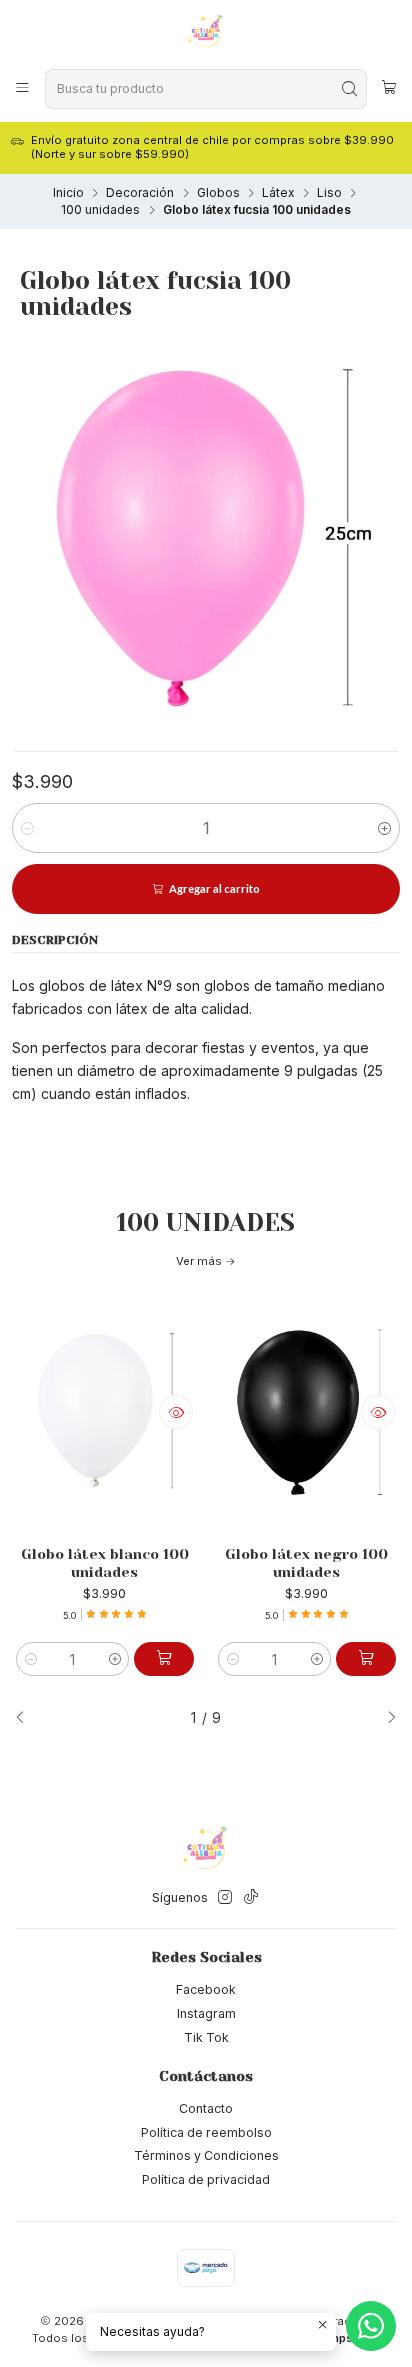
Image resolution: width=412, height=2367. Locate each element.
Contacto (206, 2108)
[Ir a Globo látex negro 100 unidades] (307, 1412)
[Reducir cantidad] (27, 828)
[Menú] (23, 88)
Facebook (206, 1989)
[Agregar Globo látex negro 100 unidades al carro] (366, 1659)
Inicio (68, 193)
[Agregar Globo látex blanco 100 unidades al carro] (164, 1659)
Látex (278, 193)
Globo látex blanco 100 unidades (105, 1563)
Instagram (206, 2013)
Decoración (140, 193)
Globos (218, 193)
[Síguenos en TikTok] (251, 1898)
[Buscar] (350, 89)
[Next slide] (385, 1719)
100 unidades (100, 210)
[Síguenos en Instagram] (225, 1898)
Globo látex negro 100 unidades (306, 1563)
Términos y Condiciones (206, 2155)
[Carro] (389, 89)
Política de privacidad (206, 2179)
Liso (329, 193)
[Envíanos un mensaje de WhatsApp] (371, 2326)
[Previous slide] (27, 1719)
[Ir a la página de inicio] (206, 33)
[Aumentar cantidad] (384, 828)
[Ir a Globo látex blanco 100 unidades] (105, 1412)
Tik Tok (206, 2037)
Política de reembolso (206, 2132)
